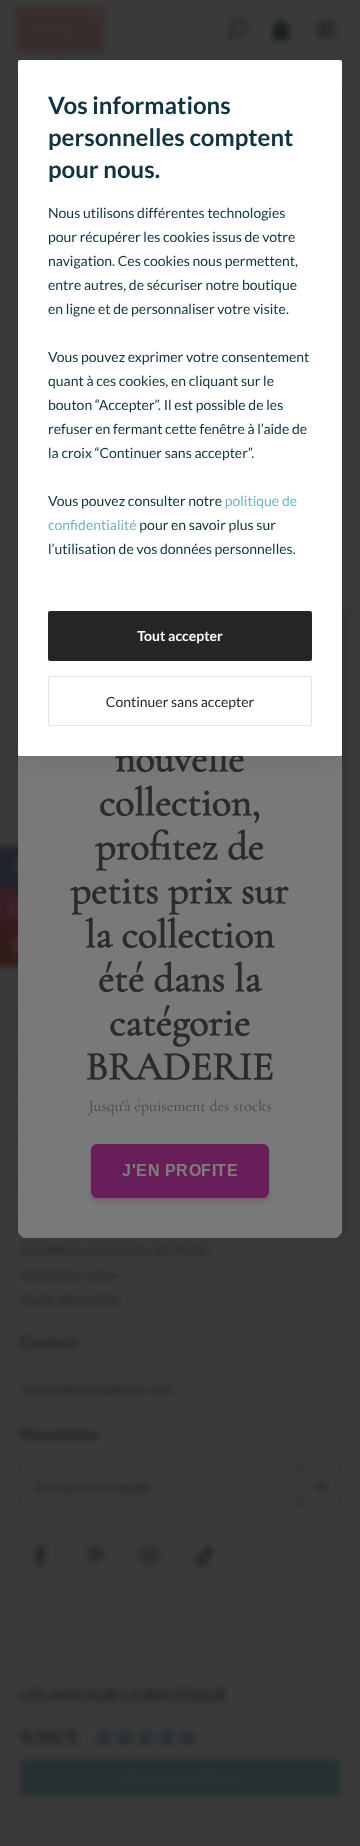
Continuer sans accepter (180, 701)
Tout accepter (180, 635)
